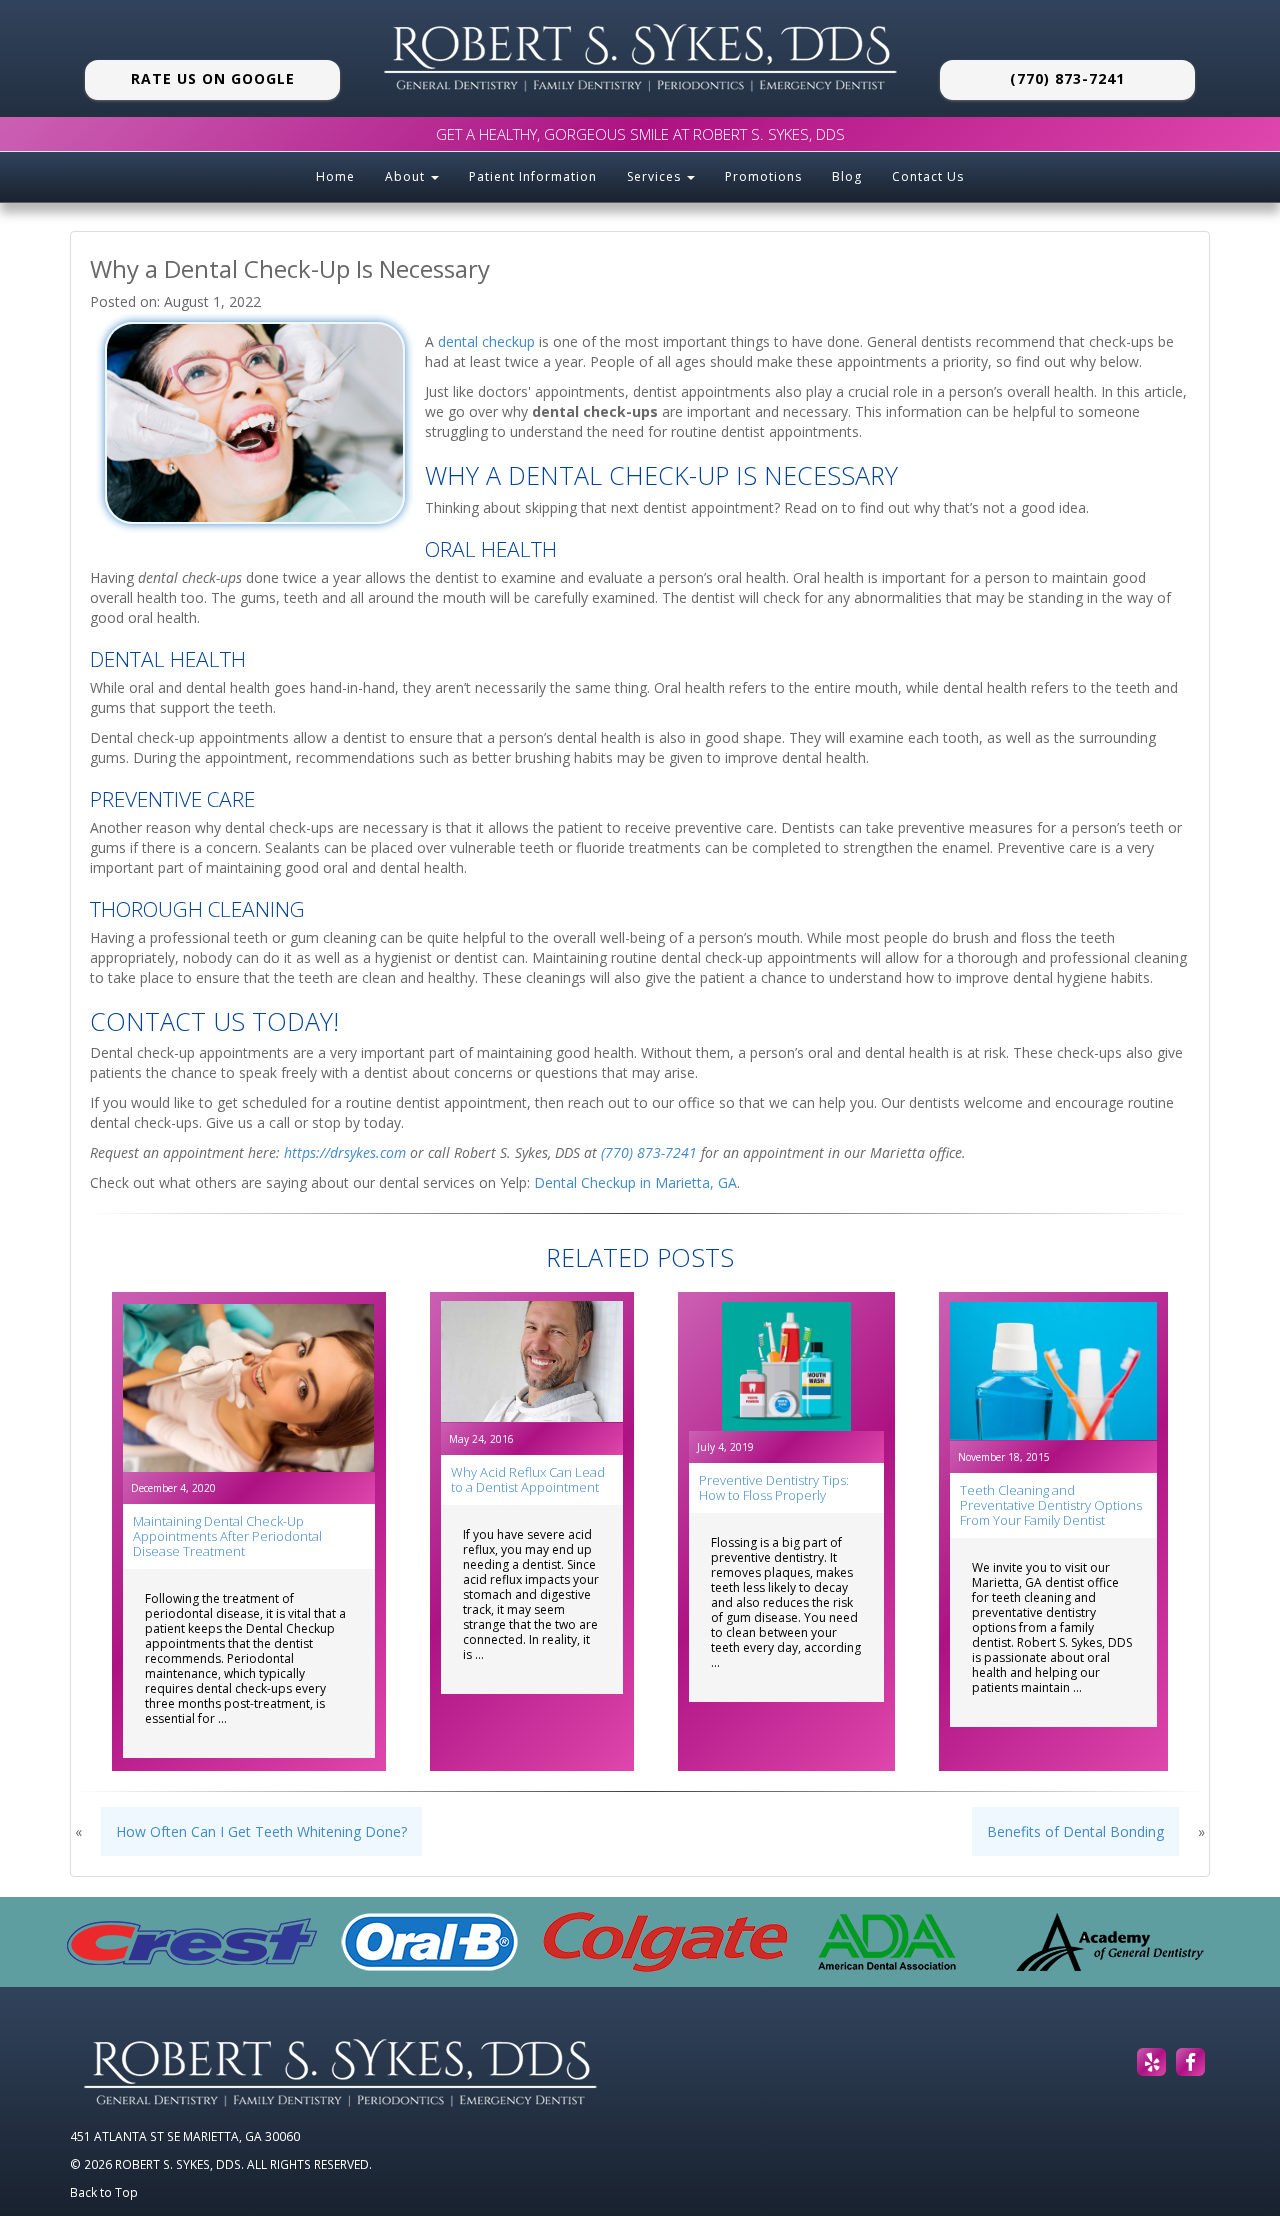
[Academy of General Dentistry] (1110, 1942)
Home (335, 176)
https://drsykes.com (345, 1152)
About (407, 176)
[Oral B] (430, 1942)
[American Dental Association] (887, 1942)
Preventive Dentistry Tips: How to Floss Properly (774, 1487)
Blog (847, 176)
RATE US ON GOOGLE (213, 78)
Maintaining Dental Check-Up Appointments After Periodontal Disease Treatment (227, 1536)
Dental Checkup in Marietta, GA (635, 1182)
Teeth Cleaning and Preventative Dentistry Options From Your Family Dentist (1051, 1505)
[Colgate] (665, 1942)
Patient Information (533, 176)
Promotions (763, 176)
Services (656, 176)
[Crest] (192, 1941)
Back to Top (104, 2192)
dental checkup (486, 341)
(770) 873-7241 (1067, 78)
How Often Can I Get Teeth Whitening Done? (261, 1831)
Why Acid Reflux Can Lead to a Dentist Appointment (528, 1479)
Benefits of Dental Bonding (1075, 1831)
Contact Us (928, 176)
